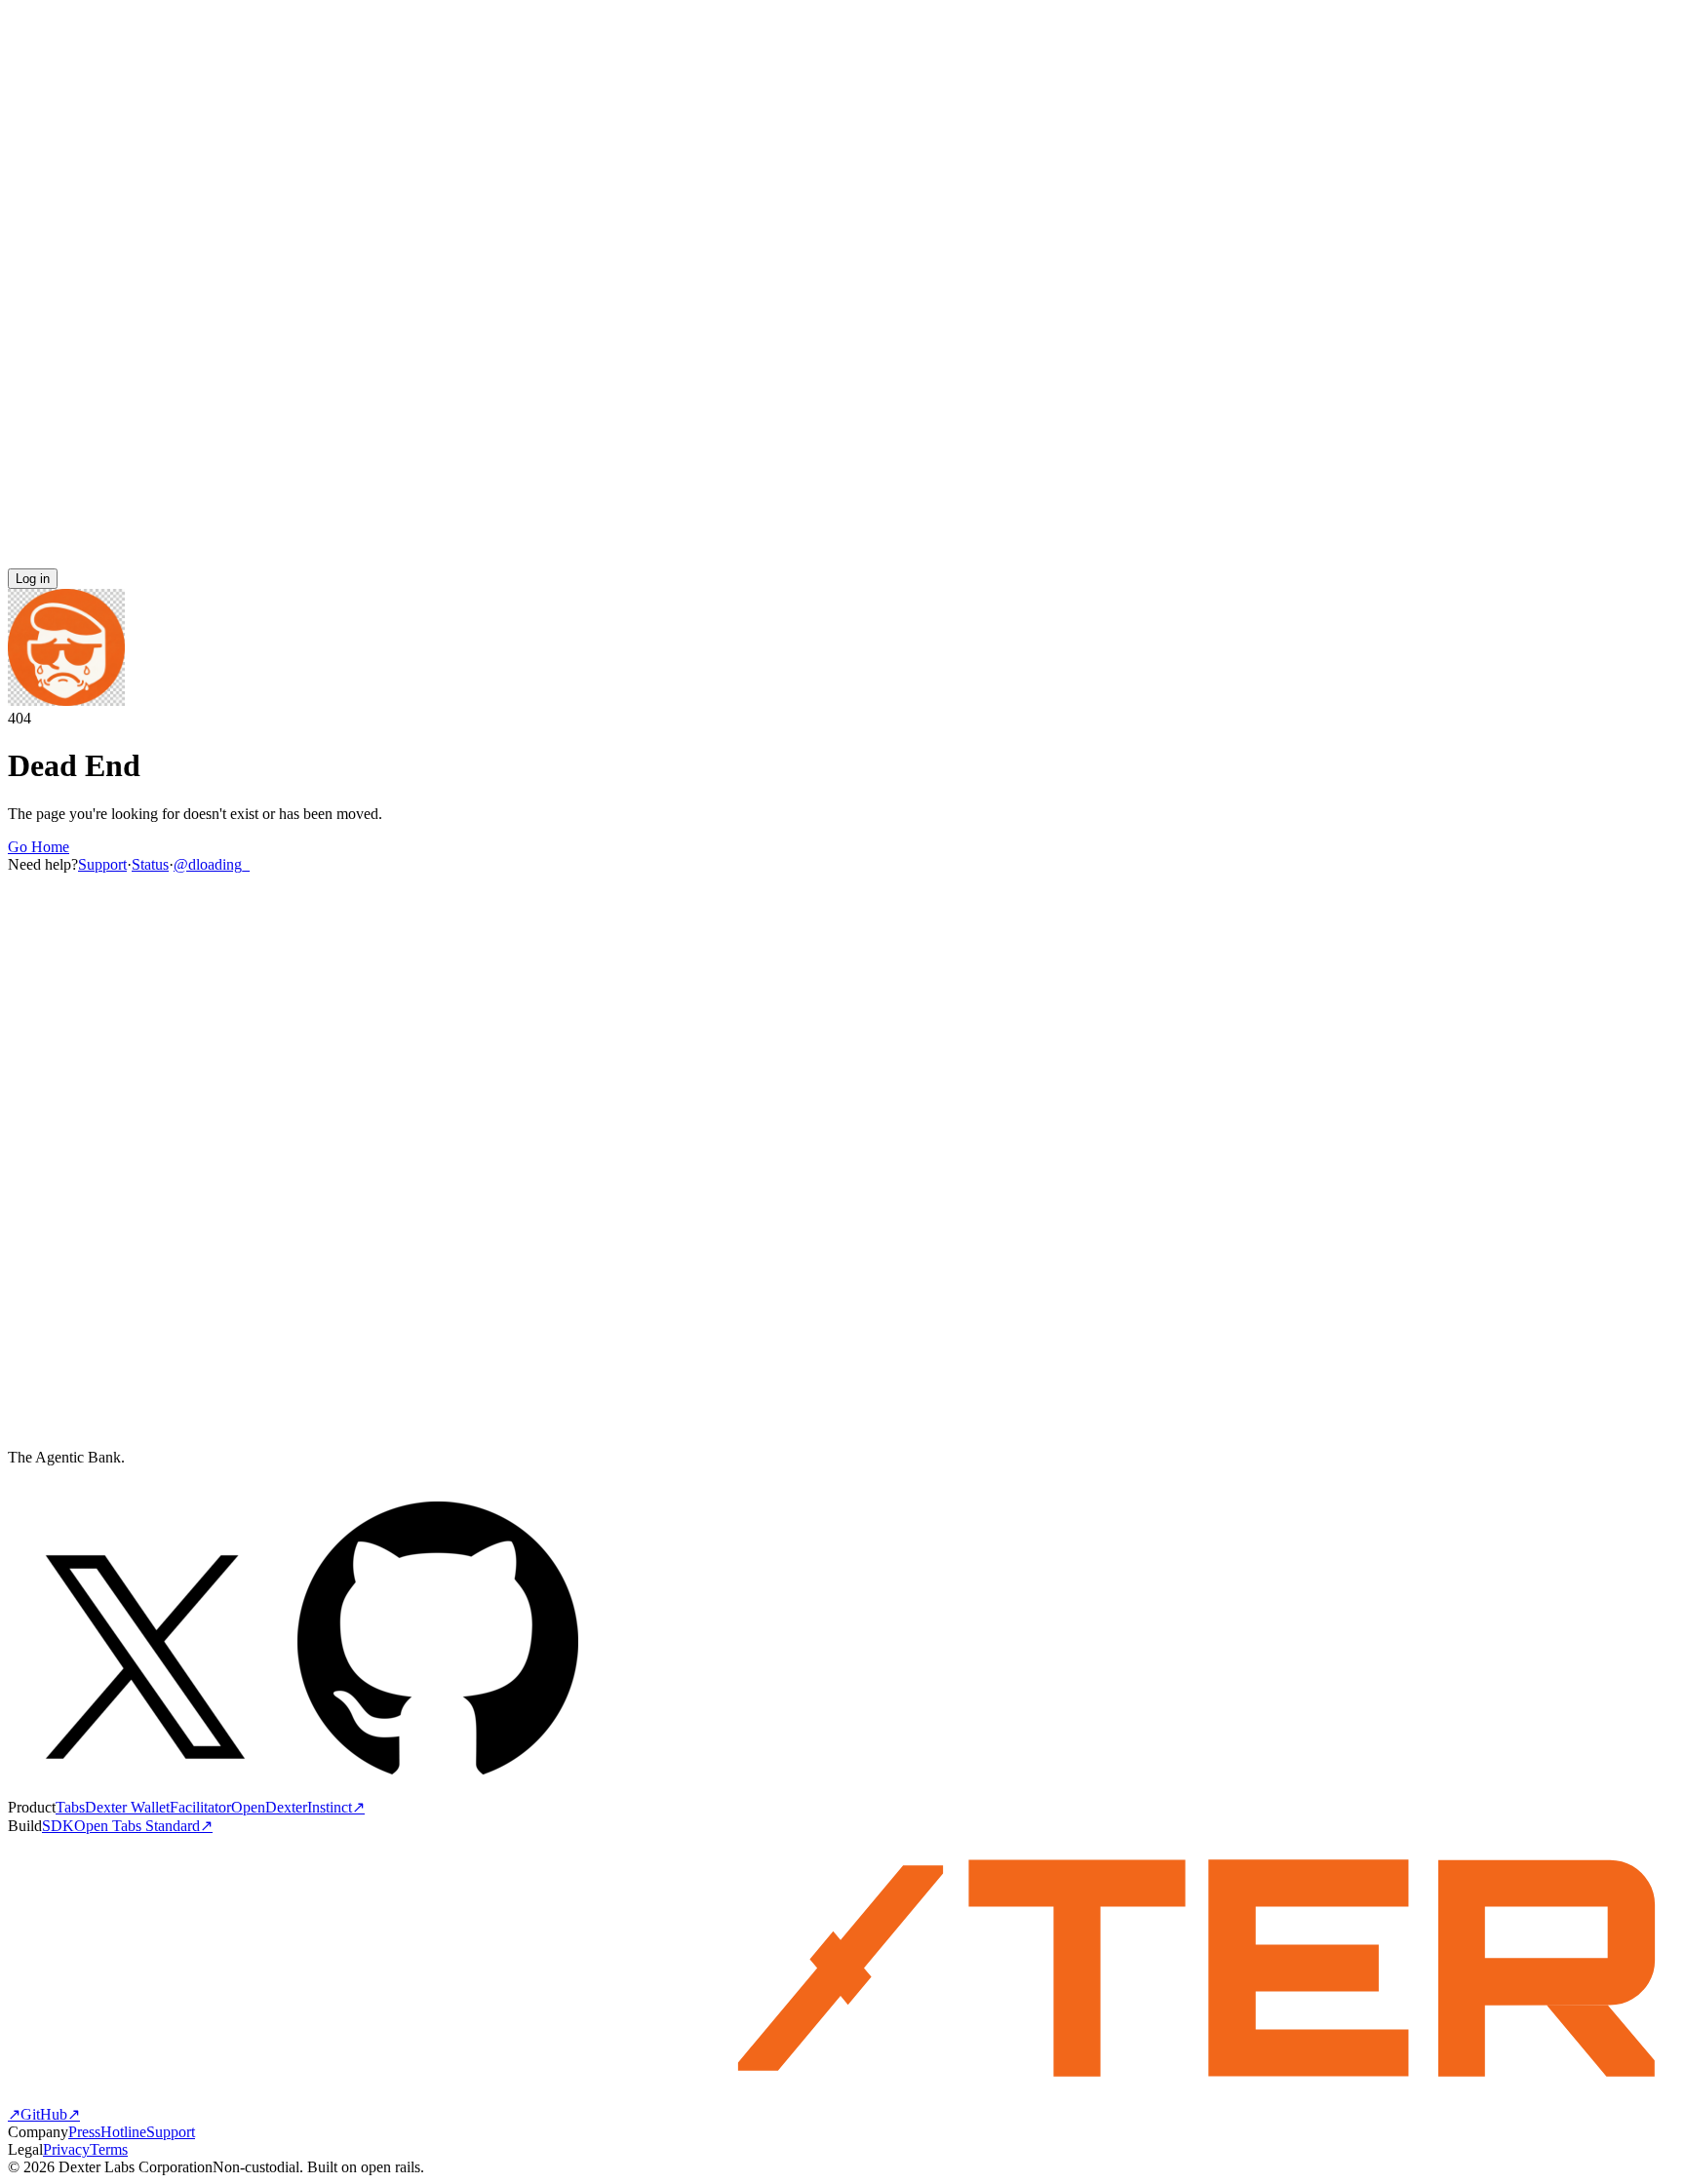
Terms (109, 2149)
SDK (58, 1826)
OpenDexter (269, 1807)
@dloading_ (212, 864)
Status (150, 864)
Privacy (66, 2149)
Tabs (70, 1807)
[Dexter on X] (145, 1789)
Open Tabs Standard (143, 1826)
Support (102, 864)
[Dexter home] (842, 559)
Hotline (123, 2132)
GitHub (50, 2114)
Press (84, 2132)
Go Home (39, 847)
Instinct (336, 1807)
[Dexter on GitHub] (438, 1789)
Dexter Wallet (127, 1807)
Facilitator (200, 1807)
